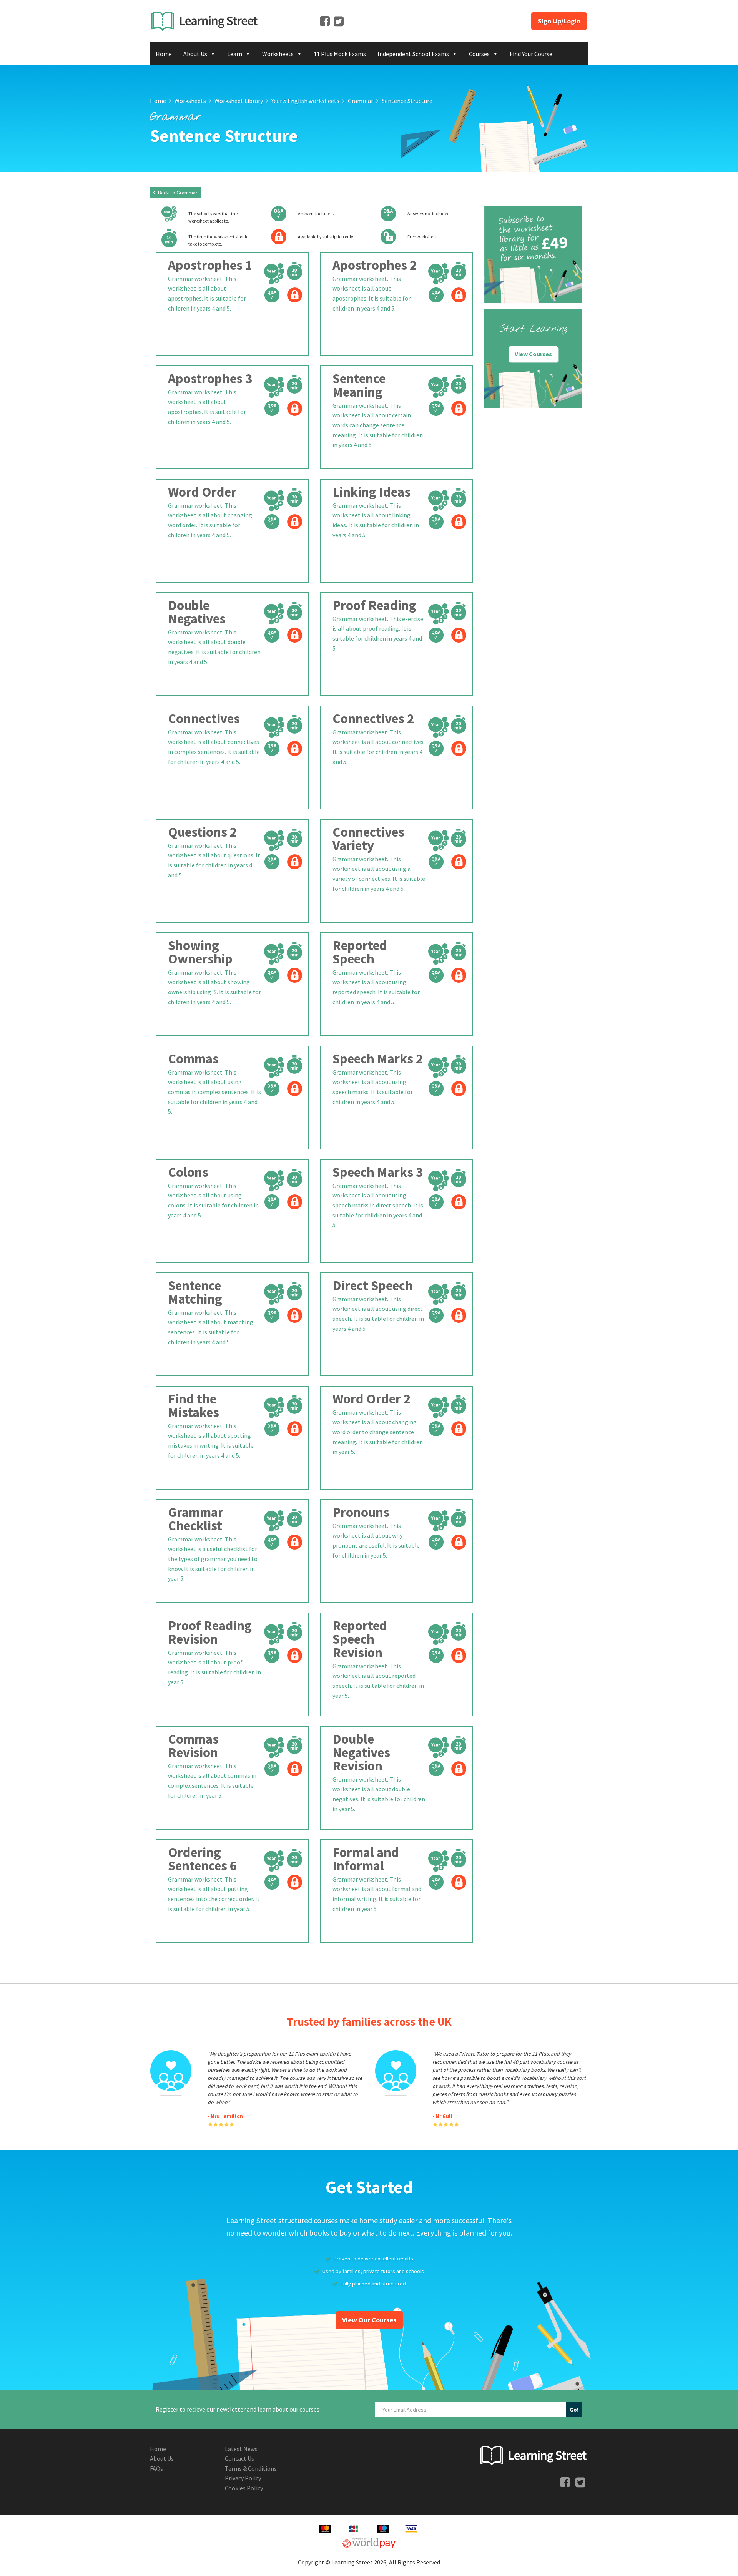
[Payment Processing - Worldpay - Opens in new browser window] (369, 2542)
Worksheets (278, 54)
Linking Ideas (371, 492)
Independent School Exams (413, 54)
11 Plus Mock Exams (340, 54)
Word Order (202, 492)
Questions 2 (202, 832)
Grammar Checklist (196, 1519)
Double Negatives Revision (361, 1752)
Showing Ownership (200, 952)
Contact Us (239, 2458)
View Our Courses (369, 2320)
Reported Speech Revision (360, 1639)
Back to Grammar (177, 193)
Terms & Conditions (251, 2468)
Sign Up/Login (559, 21)
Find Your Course (531, 54)
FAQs (156, 2468)
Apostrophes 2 (375, 265)
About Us (195, 54)
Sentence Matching (195, 1292)
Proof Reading (374, 605)
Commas (193, 1059)
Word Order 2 (371, 1399)
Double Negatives (197, 612)
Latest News (241, 2449)
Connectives (204, 719)
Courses (479, 54)
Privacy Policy (243, 2478)
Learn (235, 54)
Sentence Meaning (359, 385)
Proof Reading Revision (210, 1632)
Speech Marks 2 (378, 1059)
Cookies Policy (244, 2488)
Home (164, 54)
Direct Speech (373, 1286)
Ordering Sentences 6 (202, 1859)
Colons (188, 1172)
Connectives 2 (373, 719)
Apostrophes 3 (210, 379)
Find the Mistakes (194, 1406)
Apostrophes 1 (210, 265)
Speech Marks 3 (378, 1172)
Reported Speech (360, 952)
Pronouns (361, 1512)
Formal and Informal (366, 1859)
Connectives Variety (368, 839)
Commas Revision (193, 1746)
